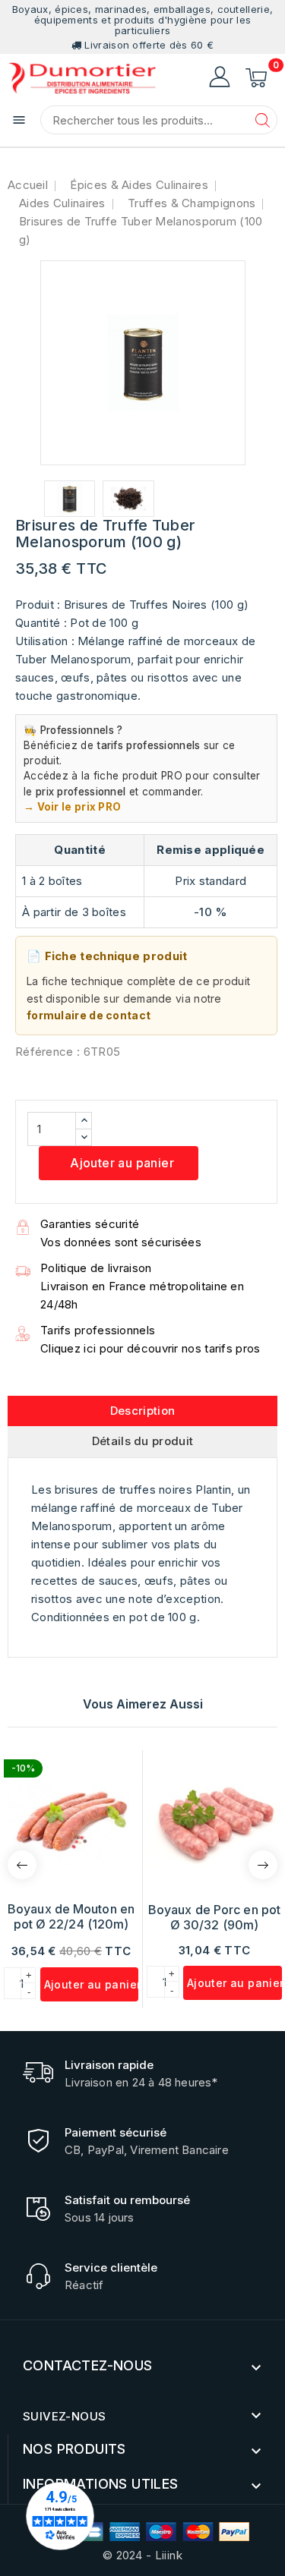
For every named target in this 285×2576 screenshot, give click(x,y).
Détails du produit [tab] (142, 1441)
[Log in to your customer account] (220, 77)
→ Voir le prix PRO (72, 807)
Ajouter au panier (120, 1163)
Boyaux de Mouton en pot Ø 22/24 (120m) (71, 1916)
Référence (44, 1052)
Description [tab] (142, 1411)
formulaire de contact (89, 1015)
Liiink (169, 2555)
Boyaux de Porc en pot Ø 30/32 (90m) (214, 1917)
